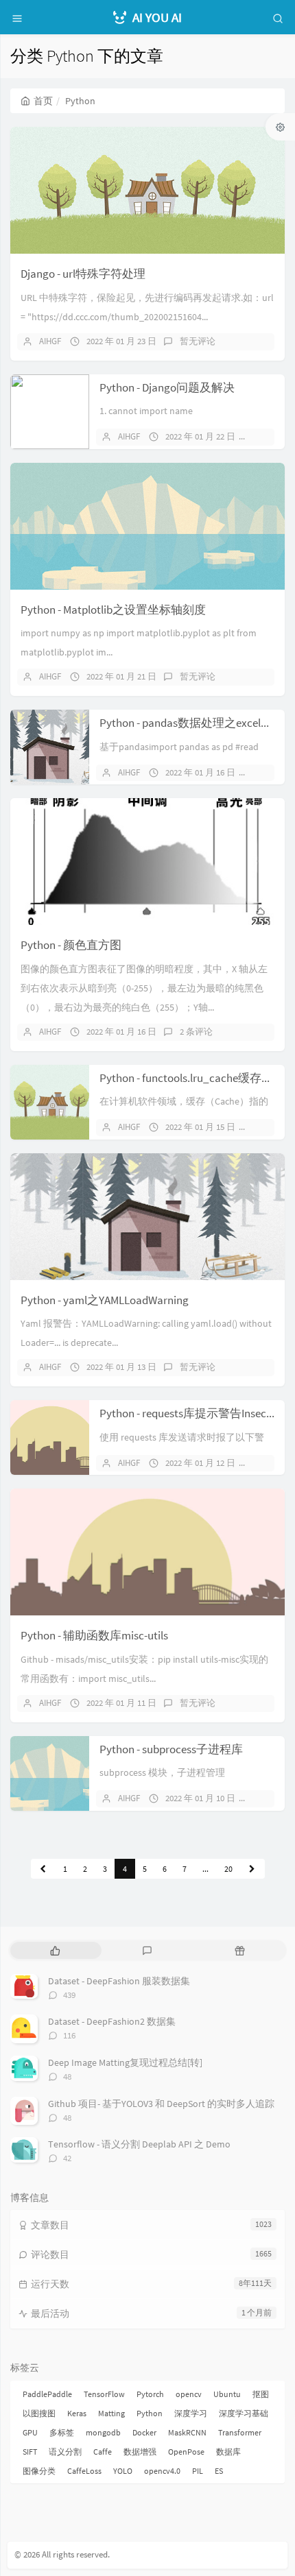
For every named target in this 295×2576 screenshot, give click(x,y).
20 (228, 1869)
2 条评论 (196, 1032)
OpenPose (186, 2452)
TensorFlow (104, 2394)
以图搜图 (39, 2413)
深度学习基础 (244, 2413)
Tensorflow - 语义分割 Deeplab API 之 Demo (139, 2144)
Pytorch (150, 2394)
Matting (111, 2413)
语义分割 (65, 2452)
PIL (198, 2471)
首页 (43, 101)
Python (150, 2413)
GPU (30, 2432)
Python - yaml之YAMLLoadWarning (105, 1300)
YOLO (123, 2471)
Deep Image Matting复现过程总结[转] (125, 2062)
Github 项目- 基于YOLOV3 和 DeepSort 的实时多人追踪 (161, 2104)
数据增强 (140, 2452)
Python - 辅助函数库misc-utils (94, 1635)
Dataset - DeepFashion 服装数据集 (119, 1981)
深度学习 (191, 2413)
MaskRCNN (187, 2432)
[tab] (55, 1950)
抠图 (261, 2394)
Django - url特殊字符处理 (83, 274)
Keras (77, 2413)
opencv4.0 (162, 2471)
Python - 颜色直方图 (71, 945)
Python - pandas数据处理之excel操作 (192, 723)
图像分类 (39, 2471)
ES (219, 2471)
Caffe (103, 2452)
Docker (144, 2432)
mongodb (103, 2432)
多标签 (62, 2432)
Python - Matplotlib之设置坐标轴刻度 (113, 610)
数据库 (228, 2452)
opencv (189, 2394)
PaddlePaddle (47, 2394)
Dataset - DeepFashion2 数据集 (112, 2021)
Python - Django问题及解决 (167, 387)
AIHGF (50, 341)
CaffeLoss (84, 2471)
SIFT (30, 2452)
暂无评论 (198, 341)
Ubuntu (227, 2394)
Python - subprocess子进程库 (171, 1749)
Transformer (240, 2432)
